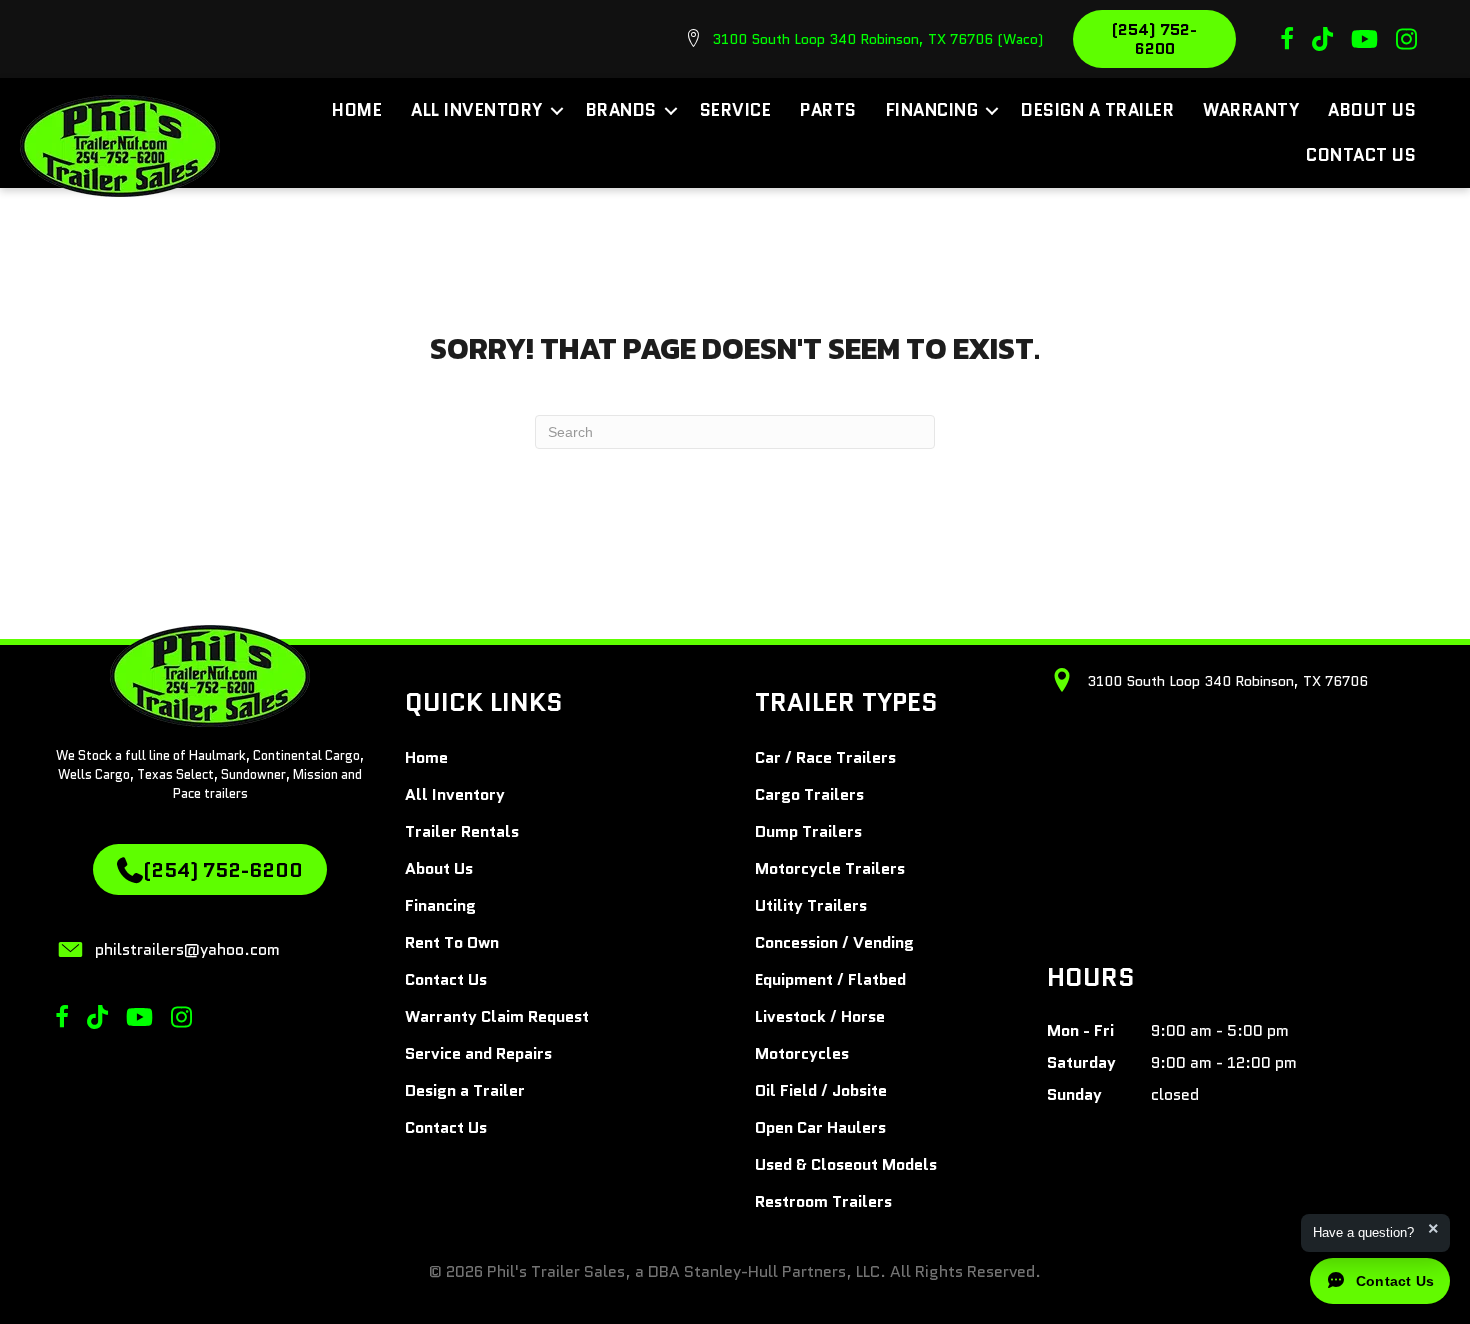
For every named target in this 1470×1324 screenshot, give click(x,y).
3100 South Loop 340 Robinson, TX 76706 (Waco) (877, 39)
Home (357, 110)
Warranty (1251, 110)
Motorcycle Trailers (830, 868)
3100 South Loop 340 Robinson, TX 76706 (1227, 681)
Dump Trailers (808, 831)
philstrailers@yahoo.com (187, 949)
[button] (557, 110)
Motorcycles (802, 1053)
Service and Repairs (478, 1053)
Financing (932, 110)
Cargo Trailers (809, 794)
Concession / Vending (834, 942)
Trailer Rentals (462, 831)
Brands (621, 110)
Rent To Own (452, 942)
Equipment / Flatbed (830, 979)
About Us (1372, 110)
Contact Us (1361, 155)
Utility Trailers (811, 905)
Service (736, 110)
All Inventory (477, 110)
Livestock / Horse (820, 1016)
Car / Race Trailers (825, 757)
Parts (828, 110)
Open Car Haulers (820, 1127)
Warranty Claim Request (497, 1016)
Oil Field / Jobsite (821, 1090)
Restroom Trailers (823, 1201)
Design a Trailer (1097, 110)
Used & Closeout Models (846, 1164)
